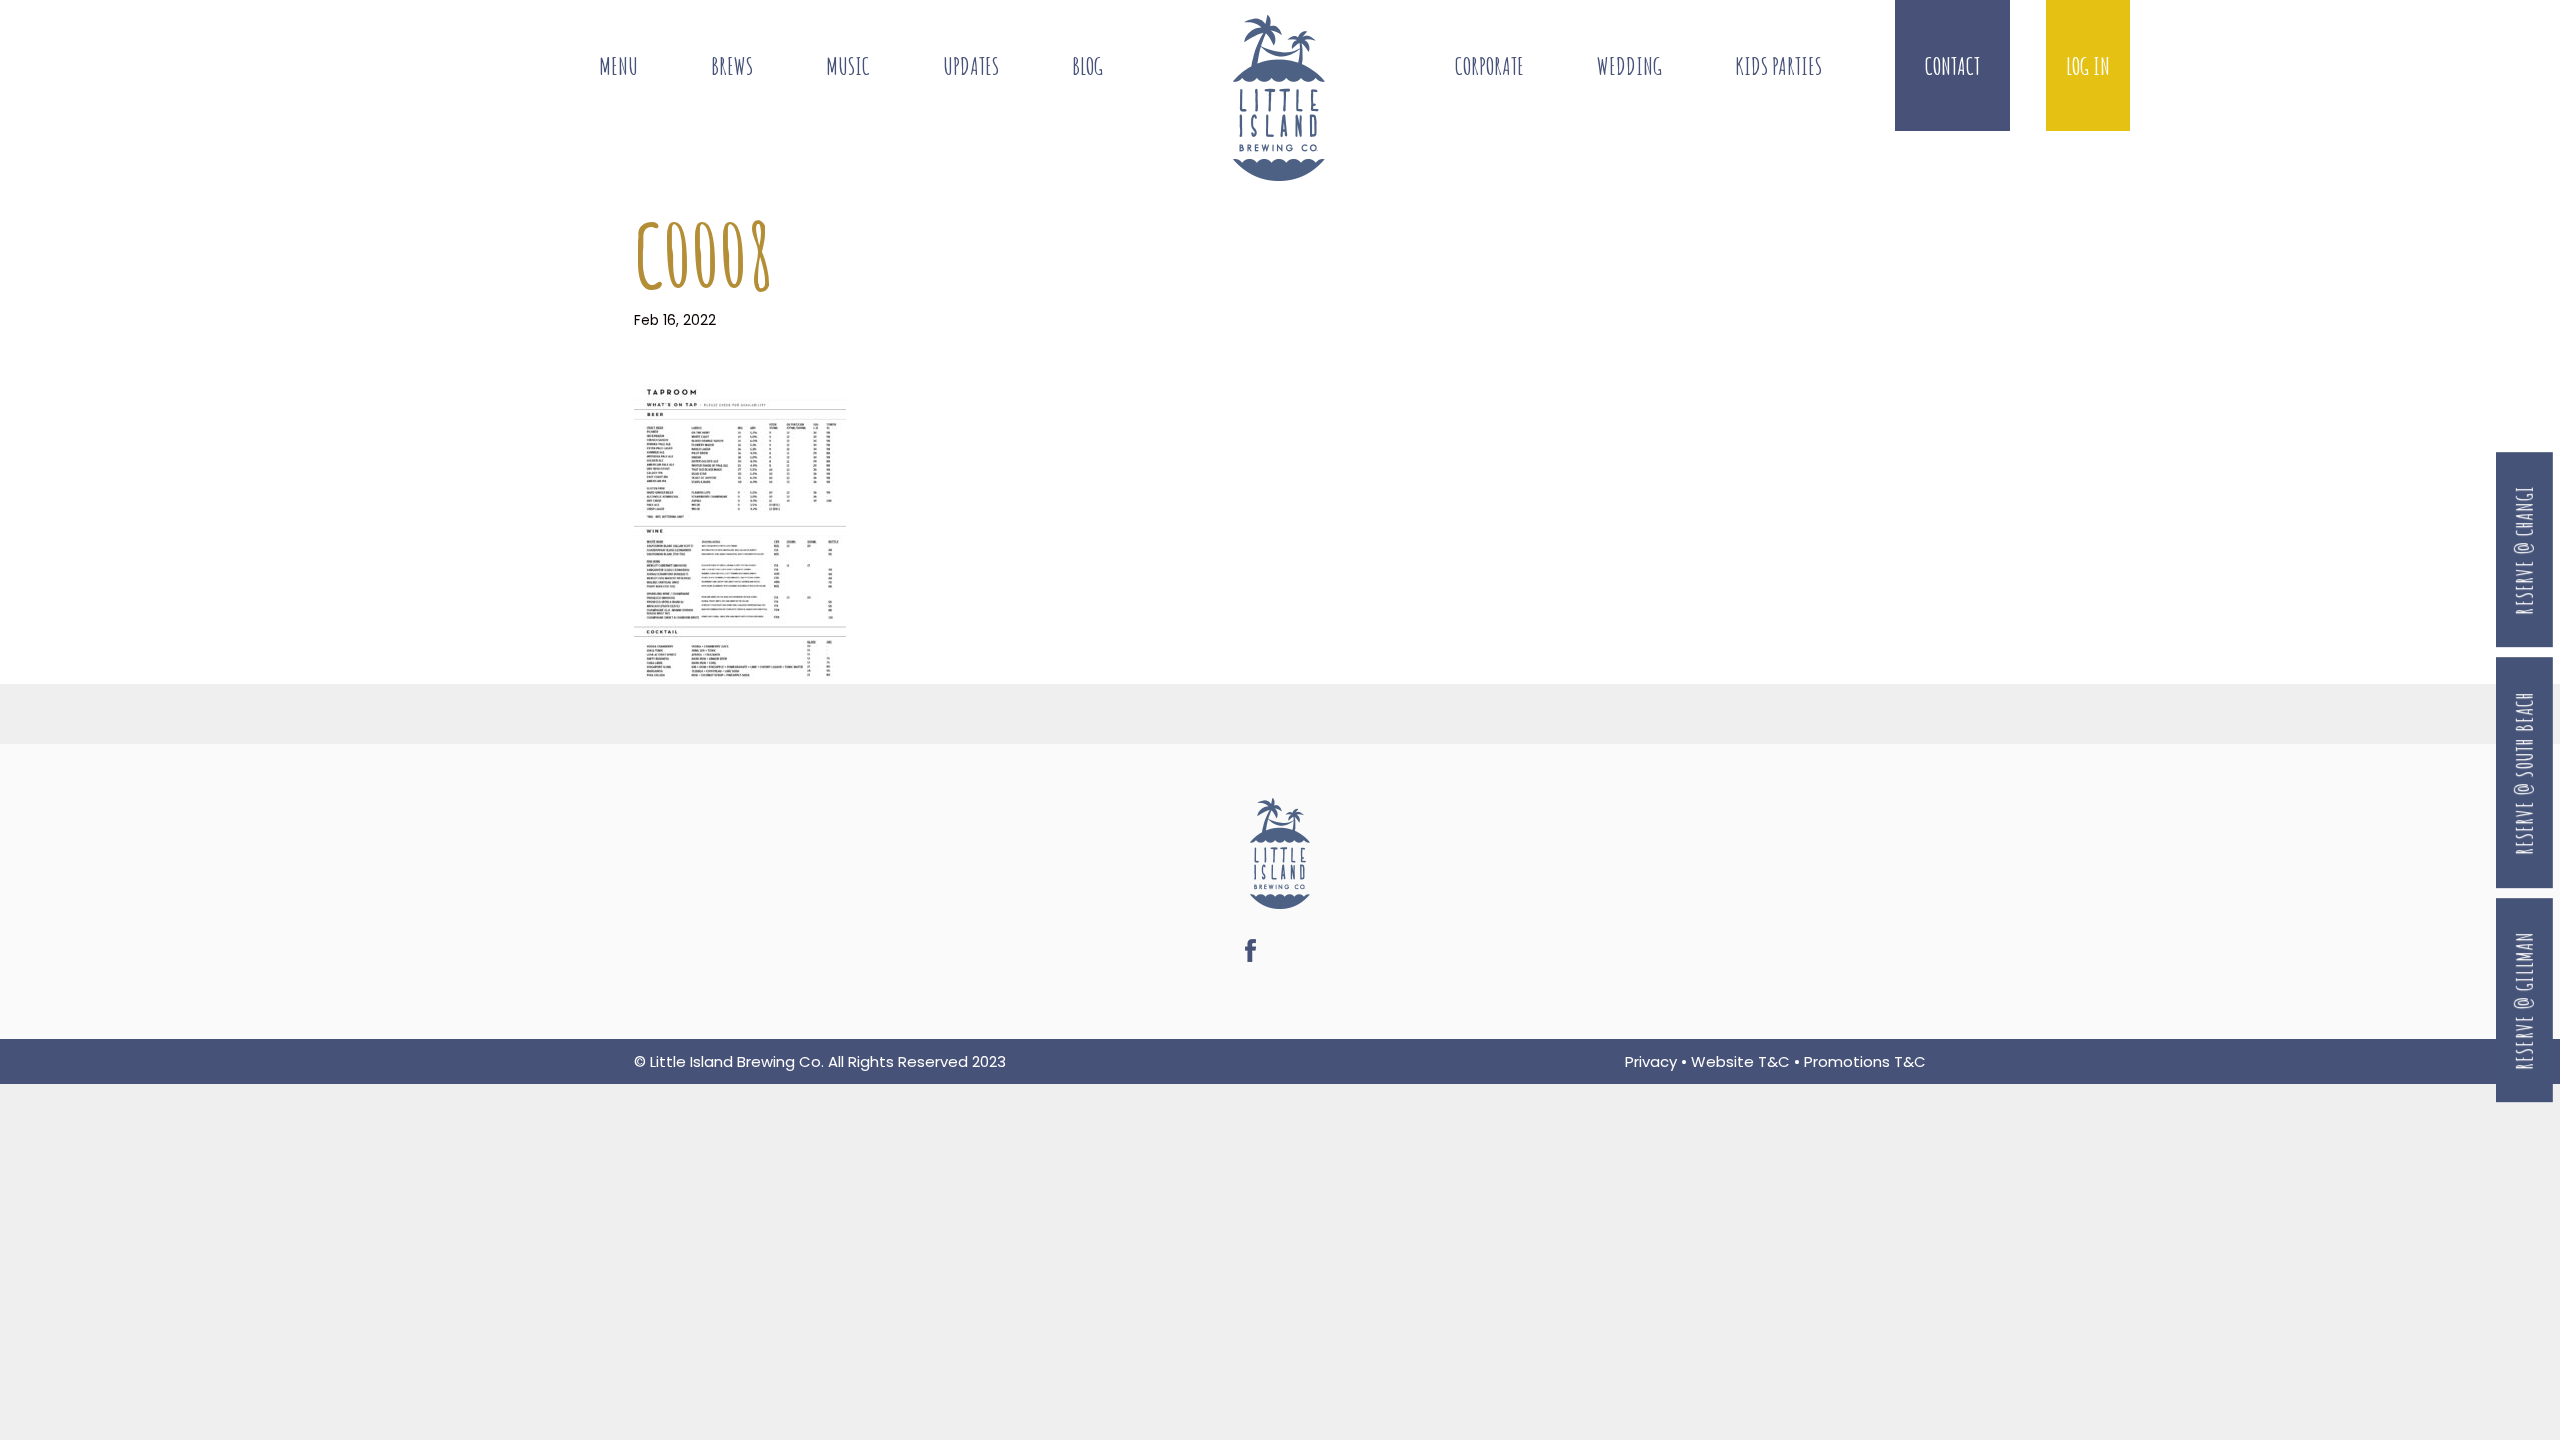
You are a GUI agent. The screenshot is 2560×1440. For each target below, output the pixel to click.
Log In (2088, 65)
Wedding (1629, 65)
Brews (732, 65)
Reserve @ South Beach (2524, 773)
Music (848, 65)
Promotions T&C (1865, 1061)
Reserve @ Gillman (2524, 1000)
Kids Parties (1778, 65)
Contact (1952, 65)
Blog (1087, 65)
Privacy (1651, 1061)
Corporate (1489, 65)
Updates (971, 65)
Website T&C (1740, 1061)
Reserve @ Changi (2524, 549)
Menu (618, 65)
